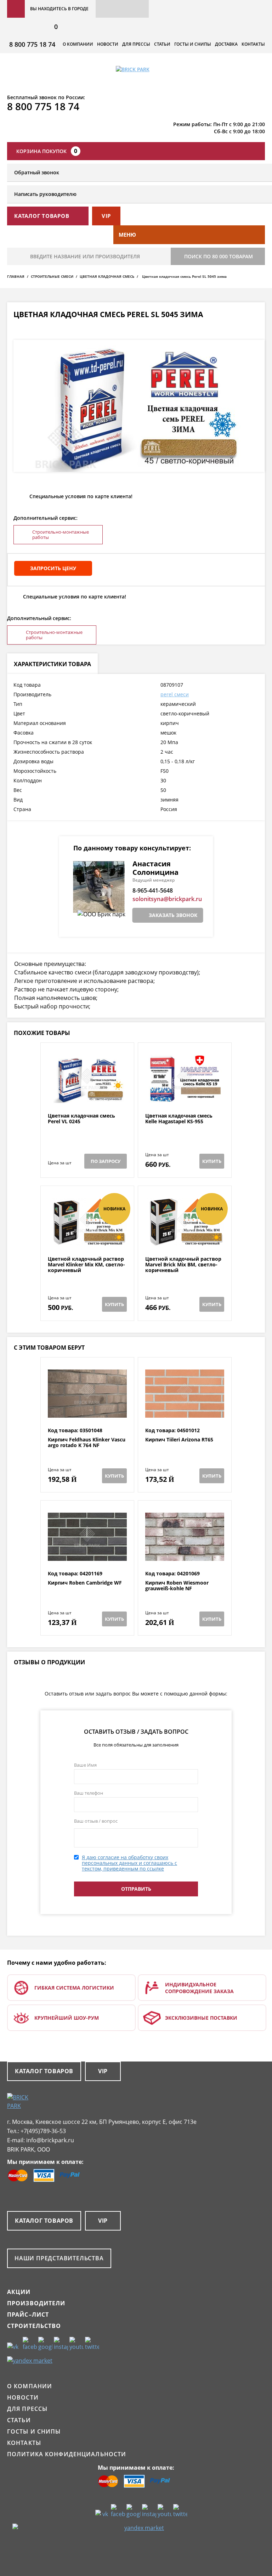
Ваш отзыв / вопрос (96, 1821)
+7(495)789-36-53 (43, 2131)
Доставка (226, 44)
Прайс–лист (28, 2315)
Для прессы (136, 44)
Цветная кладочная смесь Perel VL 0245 (81, 1119)
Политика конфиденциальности (67, 2454)
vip (106, 216)
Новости (108, 44)
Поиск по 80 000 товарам (219, 256)
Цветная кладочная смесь (107, 276)
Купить (212, 1161)
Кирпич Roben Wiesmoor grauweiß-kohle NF (177, 1586)
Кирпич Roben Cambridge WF (85, 1583)
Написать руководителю (45, 194)
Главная (16, 276)
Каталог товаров (44, 2071)
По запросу (106, 1161)
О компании (78, 44)
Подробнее (87, 1096)
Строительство (34, 2326)
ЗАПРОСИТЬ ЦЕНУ (53, 568)
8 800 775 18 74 (32, 44)
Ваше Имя (85, 1765)
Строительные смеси (52, 276)
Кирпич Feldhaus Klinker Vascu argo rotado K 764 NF (87, 1443)
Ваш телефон (89, 1793)
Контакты (253, 44)
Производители (36, 2303)
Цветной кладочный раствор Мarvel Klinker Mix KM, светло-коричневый (86, 1265)
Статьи (162, 44)
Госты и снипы (193, 44)
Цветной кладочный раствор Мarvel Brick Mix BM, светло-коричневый (183, 1265)
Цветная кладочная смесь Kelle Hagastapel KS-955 (179, 1119)
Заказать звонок (173, 915)
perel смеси (175, 694)
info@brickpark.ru (50, 2140)
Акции (19, 2292)
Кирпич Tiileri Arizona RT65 (179, 1440)
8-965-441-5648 (153, 890)
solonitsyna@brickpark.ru (167, 899)
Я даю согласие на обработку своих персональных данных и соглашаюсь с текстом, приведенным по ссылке (129, 1863)
